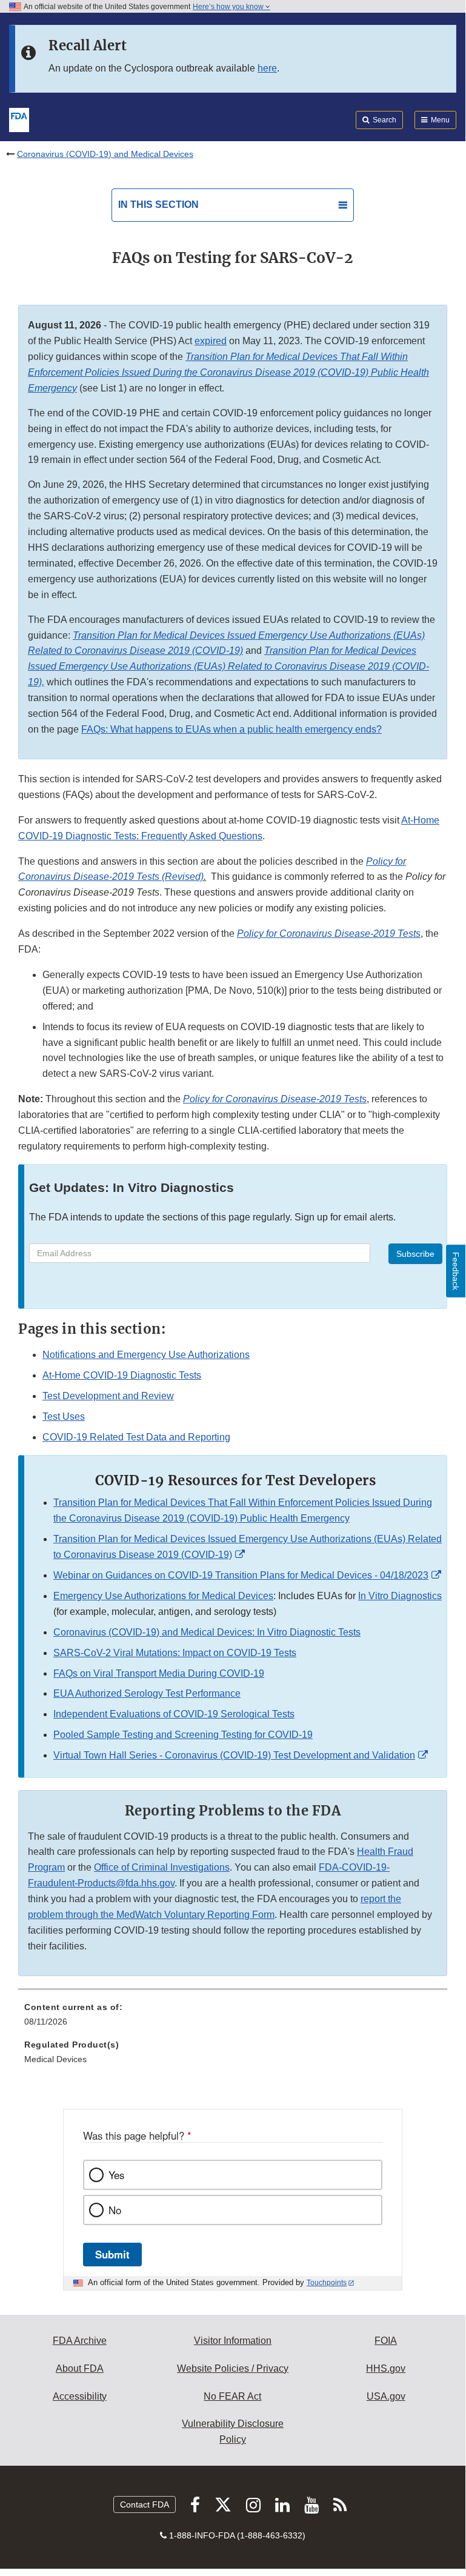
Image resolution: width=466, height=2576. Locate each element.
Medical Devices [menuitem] (55, 2059)
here (267, 68)
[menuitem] (233, 2019)
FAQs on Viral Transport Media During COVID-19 (159, 1673)
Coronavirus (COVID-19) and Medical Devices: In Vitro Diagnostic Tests (207, 1632)
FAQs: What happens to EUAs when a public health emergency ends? (231, 729)
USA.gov (386, 2396)
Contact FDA (145, 2504)
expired (211, 341)
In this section (158, 205)
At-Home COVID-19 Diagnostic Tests (122, 1375)
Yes (116, 2175)
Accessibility (80, 2396)
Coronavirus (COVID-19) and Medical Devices (105, 154)
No (115, 2210)
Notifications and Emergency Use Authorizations (146, 1355)
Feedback (456, 1271)
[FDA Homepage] (19, 119)
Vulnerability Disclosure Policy (233, 2431)
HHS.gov (386, 2368)
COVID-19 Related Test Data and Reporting (136, 1437)
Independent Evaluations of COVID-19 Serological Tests (174, 1714)
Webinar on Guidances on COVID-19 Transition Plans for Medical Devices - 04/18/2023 (241, 1575)
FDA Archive (80, 2341)
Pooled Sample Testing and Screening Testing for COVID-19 (183, 1735)
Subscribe (415, 1254)
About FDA (80, 2368)
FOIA (386, 2341)
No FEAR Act (232, 2396)
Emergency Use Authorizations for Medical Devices (163, 1596)
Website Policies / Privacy (233, 2368)
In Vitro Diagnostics (400, 1596)
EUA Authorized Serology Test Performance (147, 1693)
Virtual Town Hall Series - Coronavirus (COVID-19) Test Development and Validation (234, 1755)
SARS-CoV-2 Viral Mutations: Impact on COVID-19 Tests (175, 1653)
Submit (112, 2254)
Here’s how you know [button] (229, 7)
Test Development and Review (108, 1396)
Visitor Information (233, 2341)
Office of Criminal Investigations (162, 1867)
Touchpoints (327, 2283)
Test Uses (64, 1416)
